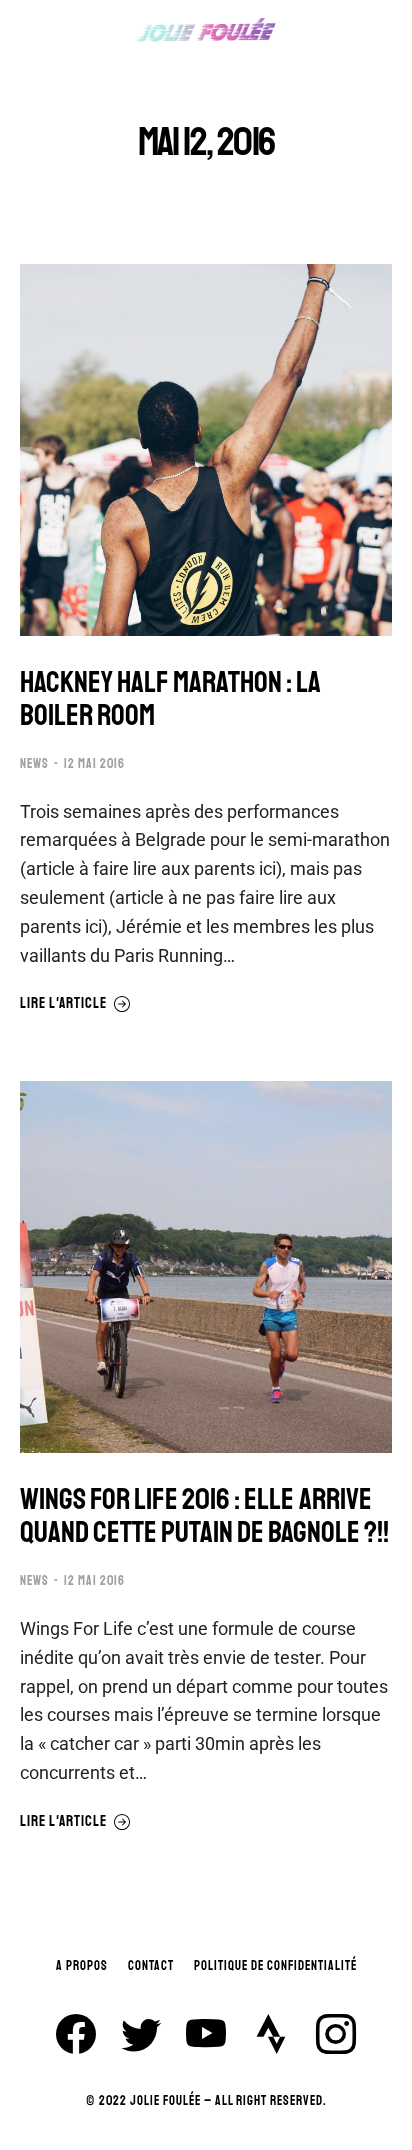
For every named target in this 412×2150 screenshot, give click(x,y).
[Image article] (206, 450)
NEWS (34, 764)
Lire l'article (63, 1004)
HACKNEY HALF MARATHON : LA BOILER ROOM (170, 699)
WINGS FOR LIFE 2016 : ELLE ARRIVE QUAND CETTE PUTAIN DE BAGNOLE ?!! (204, 1516)
